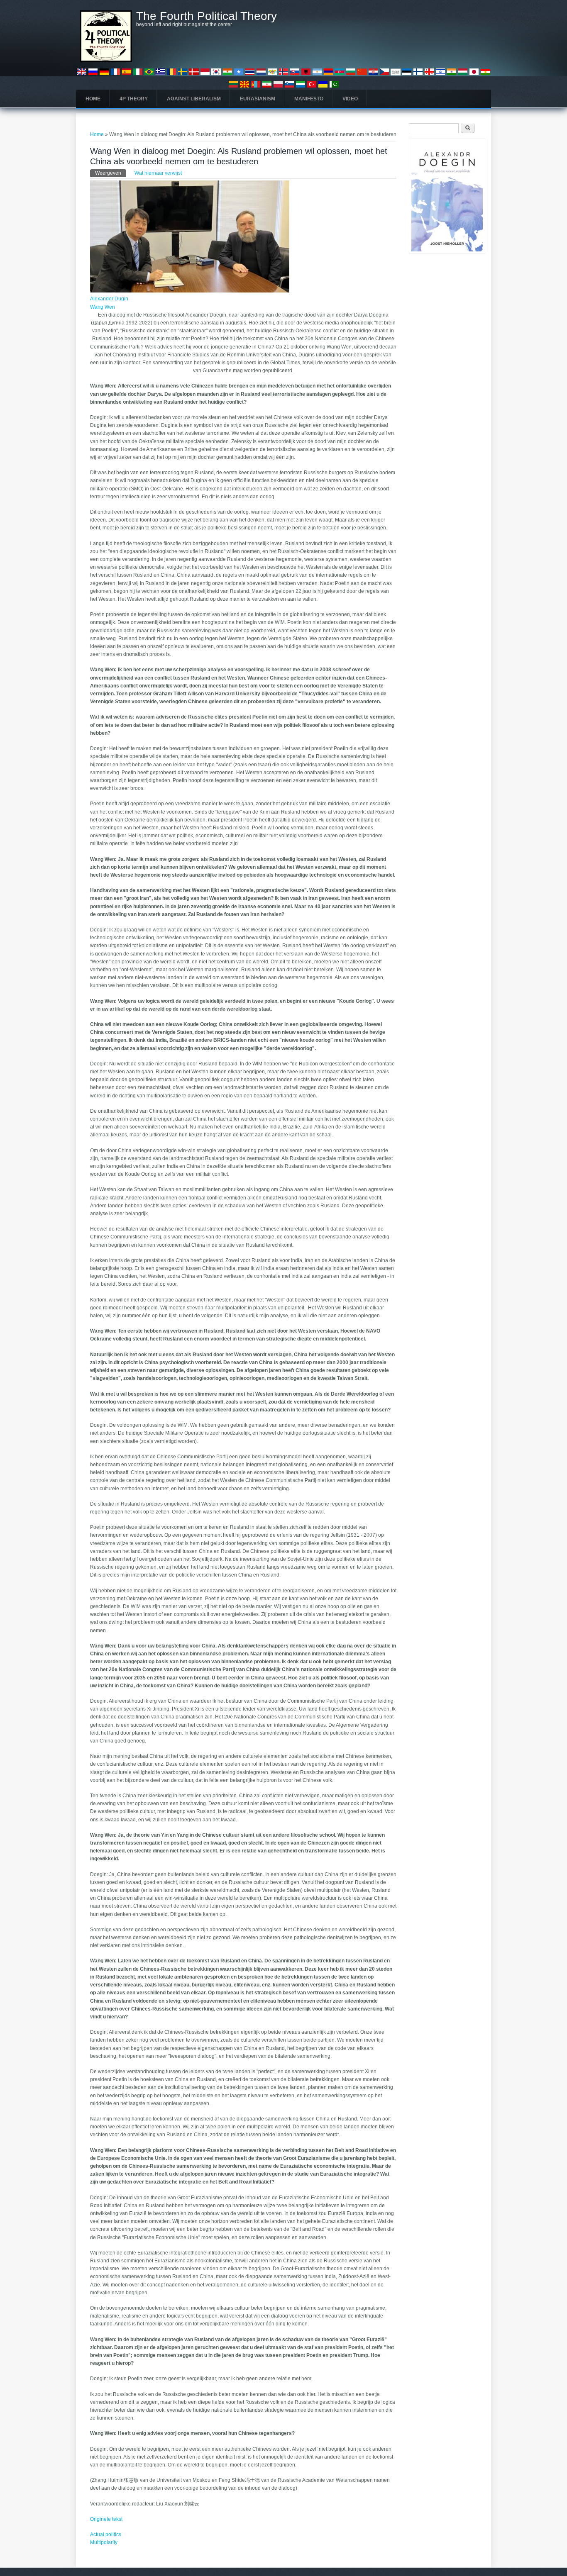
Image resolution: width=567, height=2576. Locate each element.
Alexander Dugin (109, 299)
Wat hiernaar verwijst (158, 173)
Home (93, 99)
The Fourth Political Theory (207, 16)
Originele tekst (106, 2519)
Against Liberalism (194, 99)
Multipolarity (104, 2542)
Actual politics (106, 2535)
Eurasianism (258, 99)
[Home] (106, 61)
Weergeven (111, 173)
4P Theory (134, 99)
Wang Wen (103, 307)
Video (350, 99)
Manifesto (309, 99)
